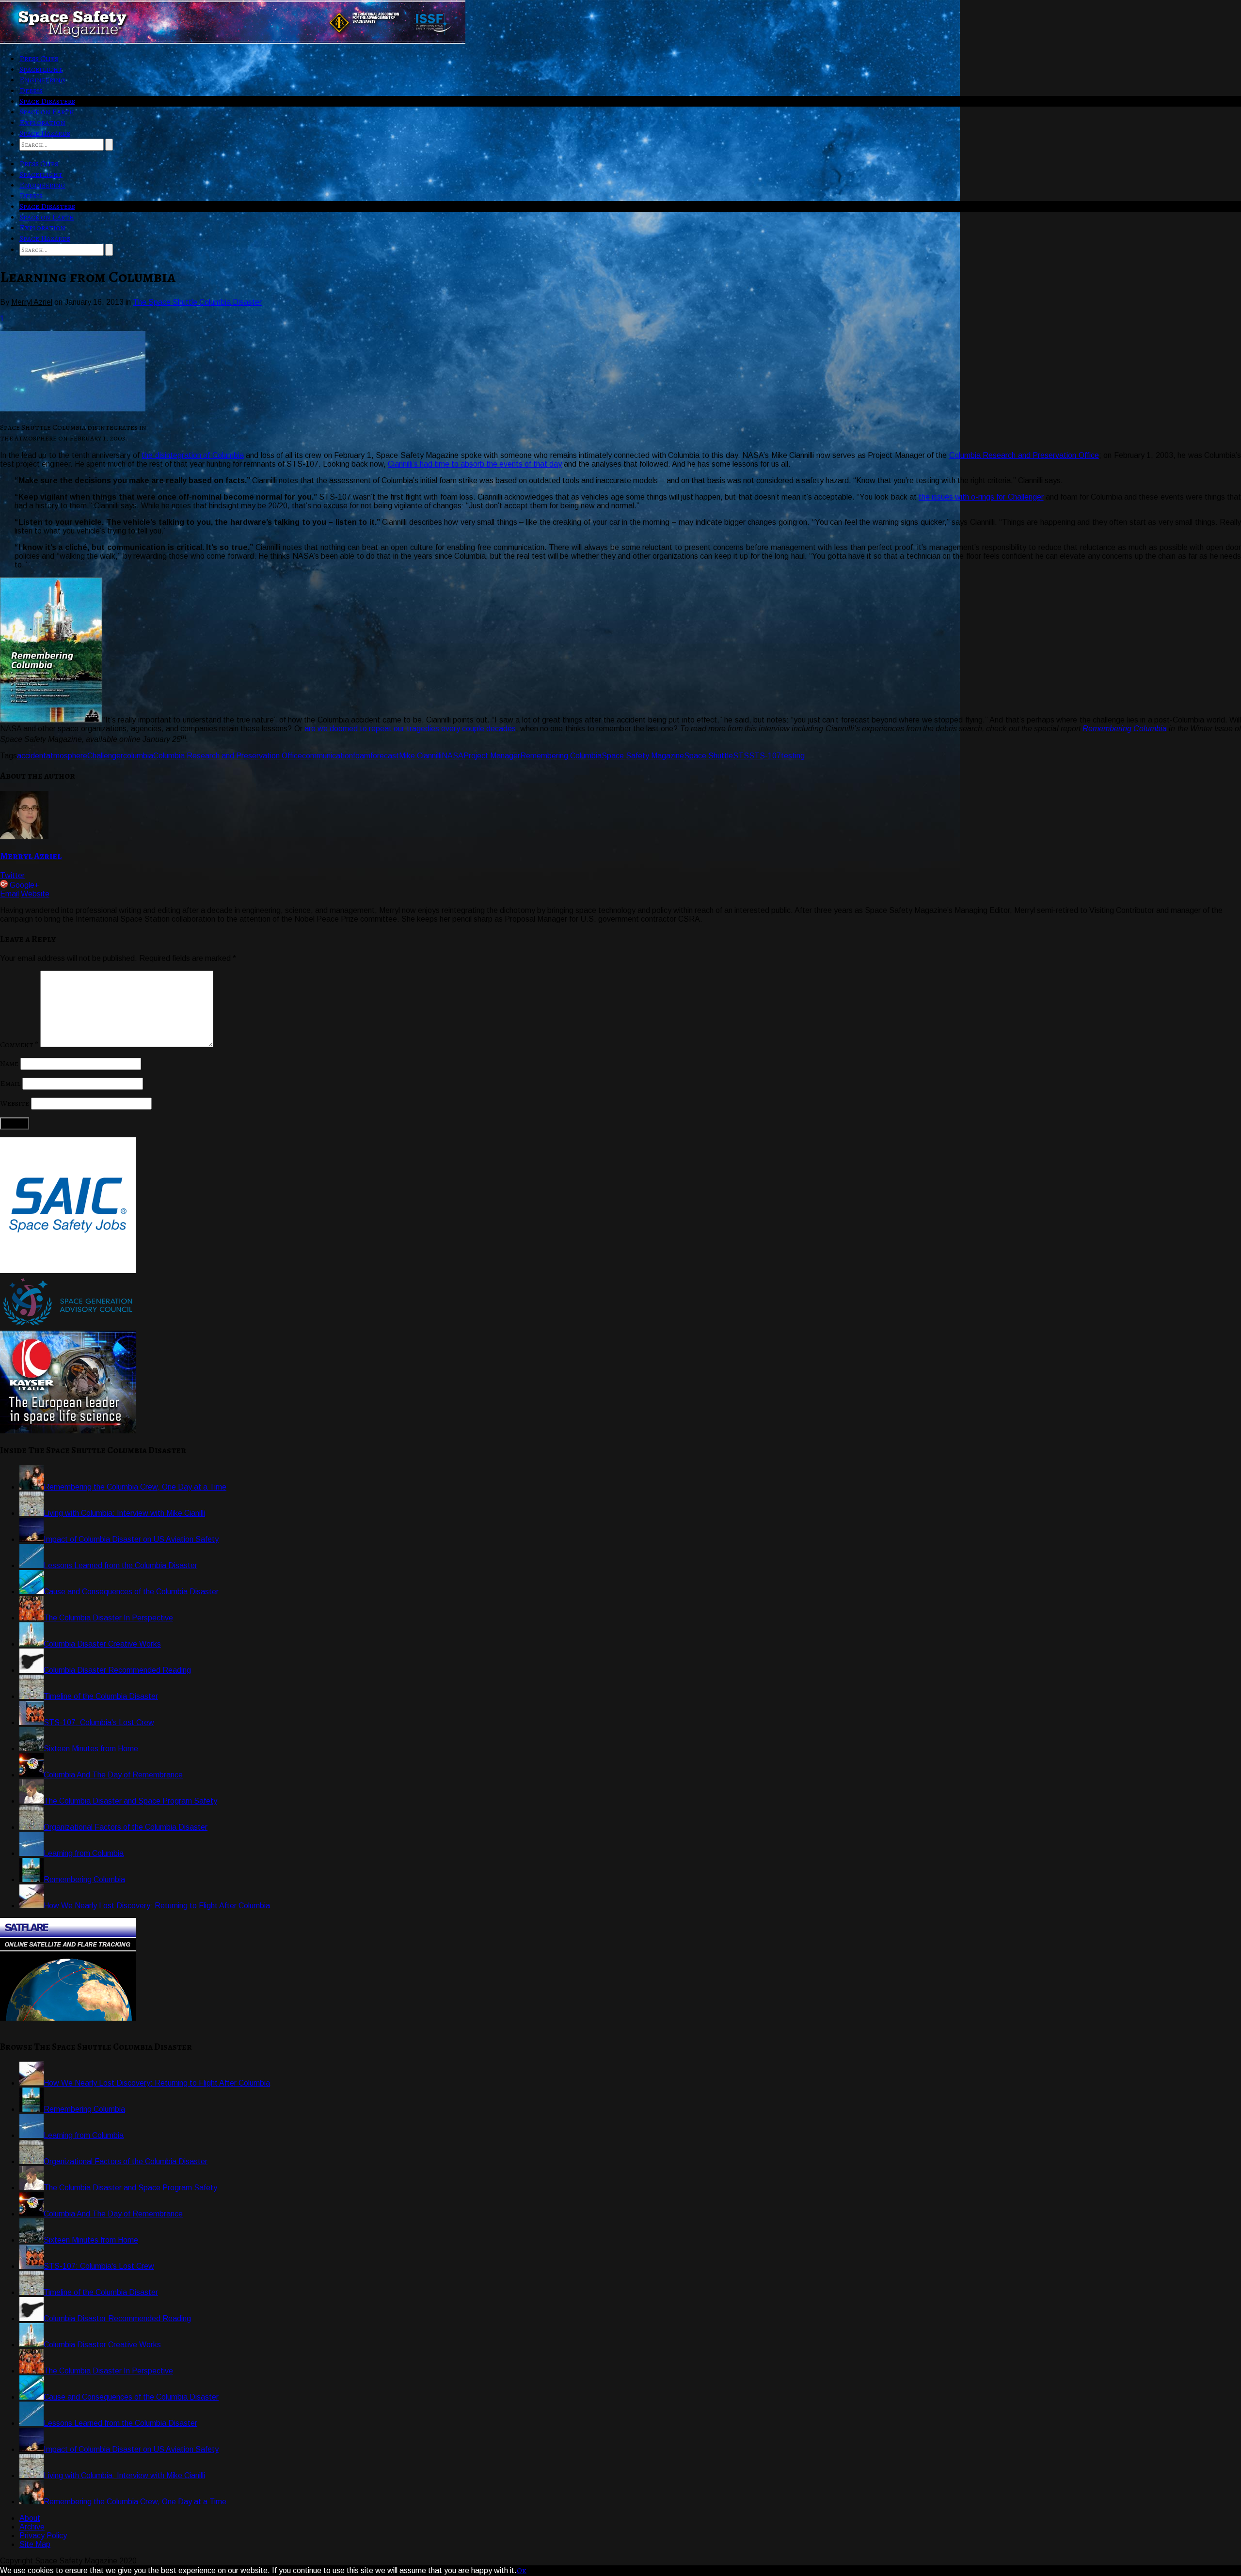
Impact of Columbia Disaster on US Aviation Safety (131, 1539)
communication (327, 756)
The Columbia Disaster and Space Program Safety (130, 1801)
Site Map (35, 2544)
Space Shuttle (708, 756)
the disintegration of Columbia (192, 455)
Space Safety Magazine (643, 756)
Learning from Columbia (84, 1853)
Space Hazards (45, 133)
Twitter (12, 875)
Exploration (42, 123)
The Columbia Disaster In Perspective (108, 1618)
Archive (32, 2527)
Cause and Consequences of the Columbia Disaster (131, 1592)
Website (35, 894)
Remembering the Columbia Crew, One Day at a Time (135, 1487)
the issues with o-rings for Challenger (981, 497)
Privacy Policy (43, 2536)
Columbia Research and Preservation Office (1024, 455)
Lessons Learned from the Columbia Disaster (120, 1565)
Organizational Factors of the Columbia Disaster (126, 1827)
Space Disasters (47, 101)
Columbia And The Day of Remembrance (113, 1775)
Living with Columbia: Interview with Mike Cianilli (124, 1513)
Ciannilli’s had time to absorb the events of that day (475, 464)
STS (741, 756)
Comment (19, 1045)
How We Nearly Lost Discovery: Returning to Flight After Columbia (157, 1906)
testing (793, 756)
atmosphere (67, 756)
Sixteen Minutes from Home (91, 1749)
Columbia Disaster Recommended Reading (117, 1670)
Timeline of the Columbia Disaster (101, 1696)
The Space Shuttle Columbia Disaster (197, 302)
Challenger (105, 756)
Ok (522, 2571)
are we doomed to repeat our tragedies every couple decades (410, 729)
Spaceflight (41, 69)
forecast (385, 756)
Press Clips (39, 59)
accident (32, 756)
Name (9, 1064)
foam (362, 756)
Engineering (42, 80)
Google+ (24, 885)
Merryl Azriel (31, 856)
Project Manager (492, 756)
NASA (453, 756)
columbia (138, 756)
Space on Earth (47, 112)
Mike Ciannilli (420, 756)
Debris (31, 91)
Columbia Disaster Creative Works (102, 1644)
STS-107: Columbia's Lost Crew (99, 1722)
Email (9, 894)
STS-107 (765, 756)
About (30, 2518)
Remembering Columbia (1125, 729)
